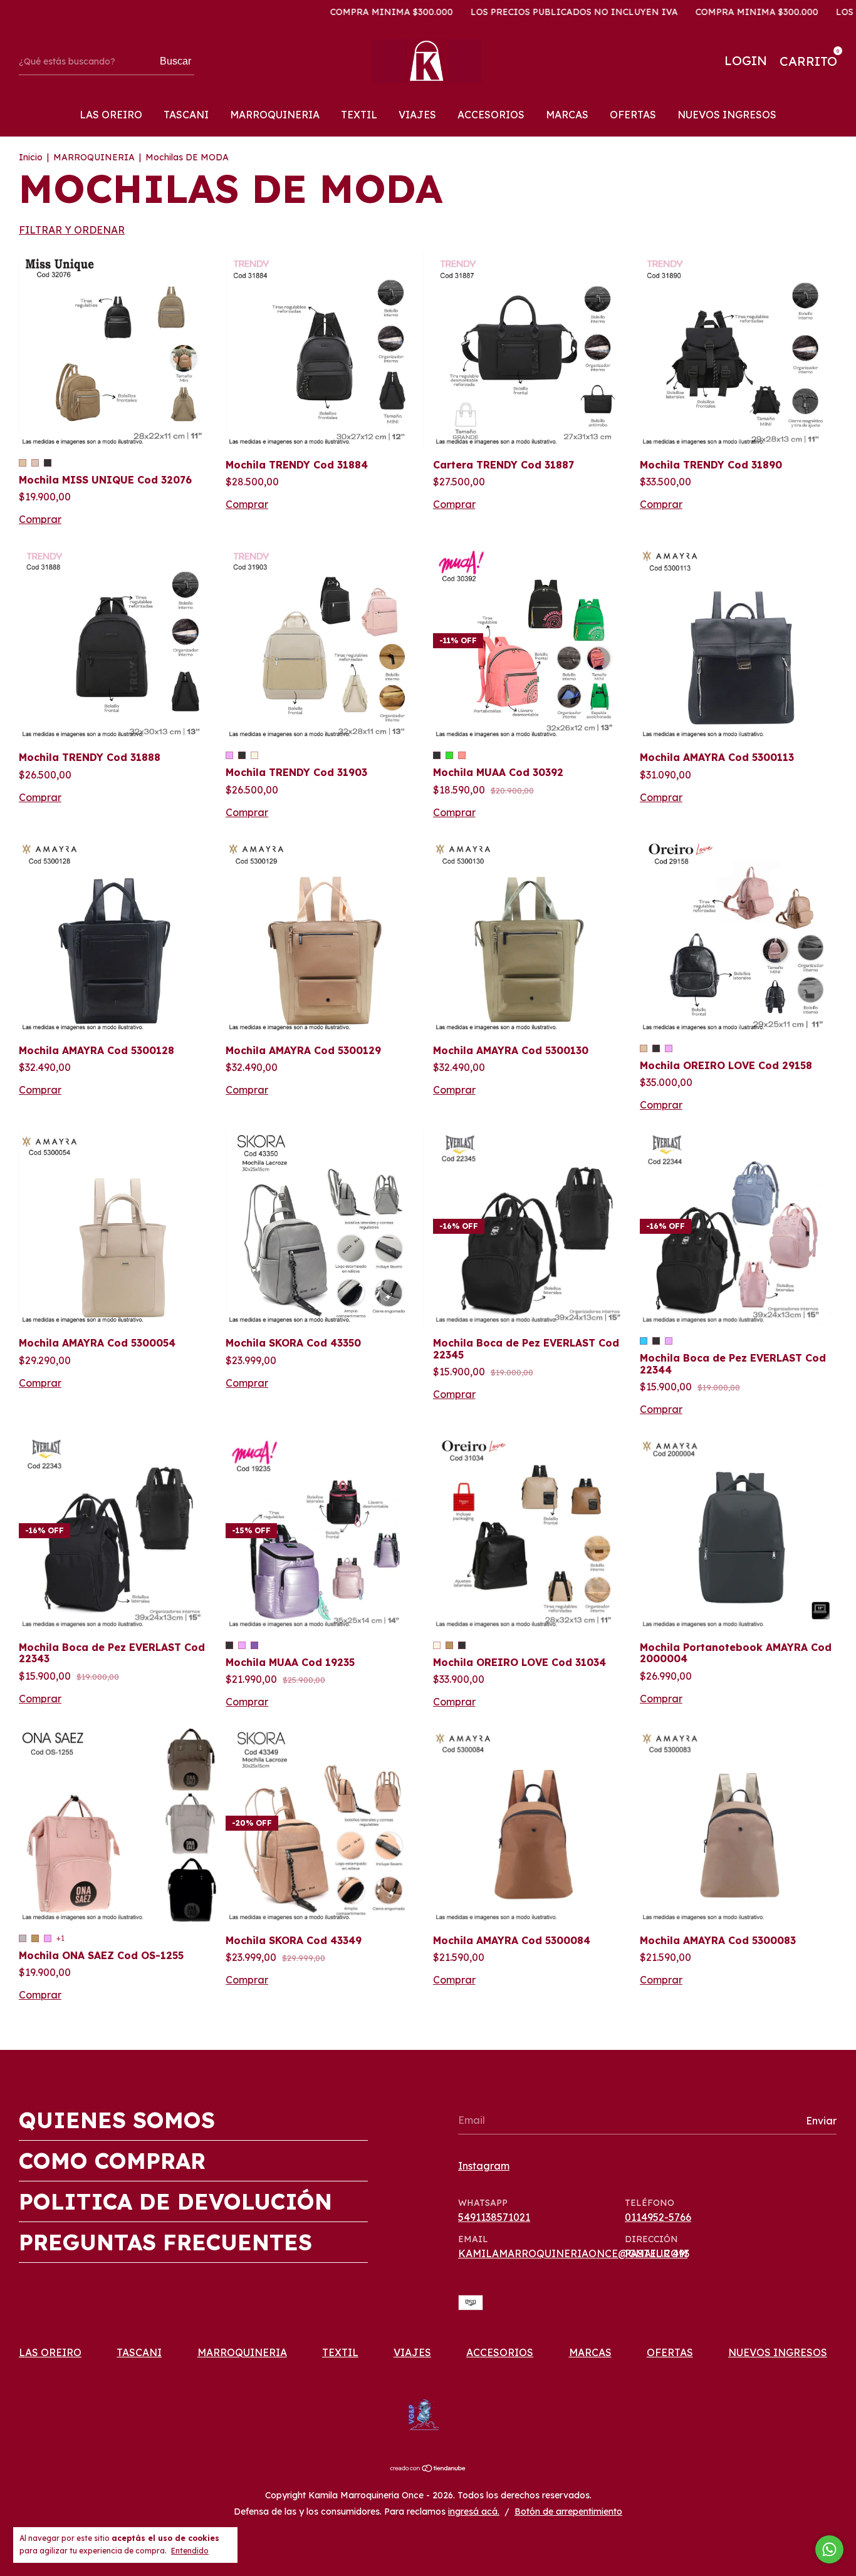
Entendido (190, 2551)
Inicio (31, 157)
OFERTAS (633, 115)
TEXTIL (359, 115)
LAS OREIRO (111, 115)
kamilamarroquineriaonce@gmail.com (573, 2253)
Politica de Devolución (175, 2201)
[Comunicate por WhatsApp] (829, 2549)
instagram (484, 2166)
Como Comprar (112, 2161)
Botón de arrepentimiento (568, 2511)
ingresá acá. (474, 2511)
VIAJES (417, 115)
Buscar (175, 61)
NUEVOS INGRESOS (727, 115)
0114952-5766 (658, 2217)
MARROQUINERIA (275, 115)
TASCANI (186, 115)
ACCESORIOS (491, 115)
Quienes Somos (117, 2120)
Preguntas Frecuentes (165, 2242)
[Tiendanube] (428, 2469)
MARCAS (567, 115)
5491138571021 (494, 2217)
